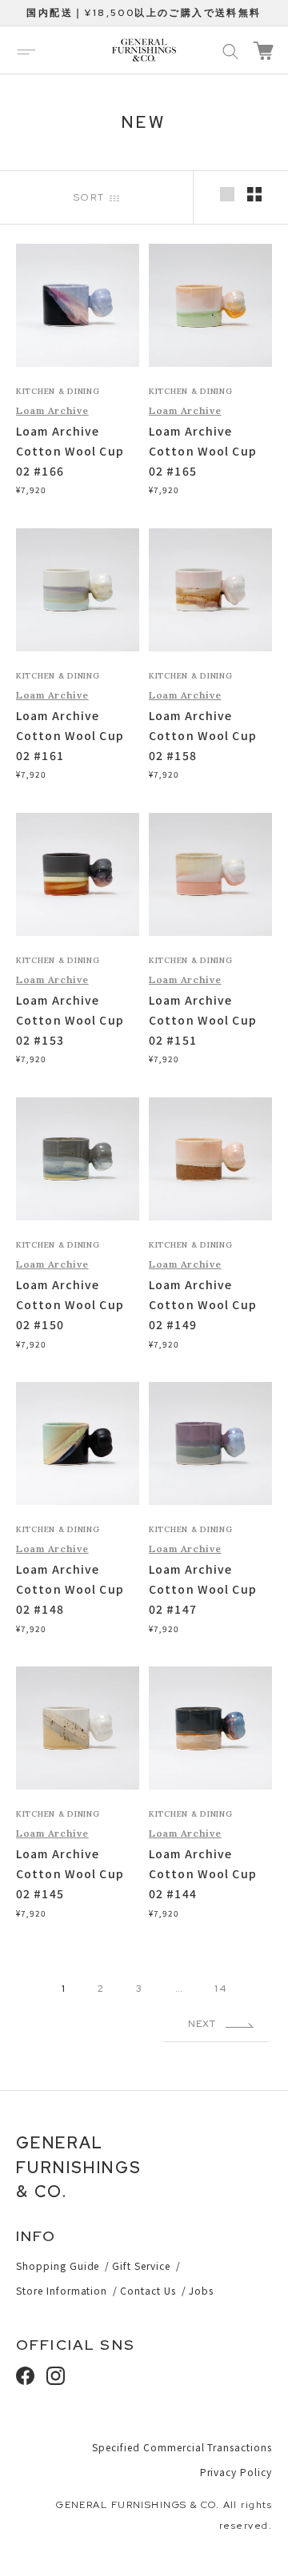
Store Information (62, 2290)
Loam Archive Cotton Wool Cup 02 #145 (70, 1873)
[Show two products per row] (254, 194)
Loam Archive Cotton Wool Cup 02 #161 (70, 735)
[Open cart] (263, 51)
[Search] (230, 50)
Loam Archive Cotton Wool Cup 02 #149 (203, 1304)
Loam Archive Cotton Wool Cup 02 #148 (70, 1589)
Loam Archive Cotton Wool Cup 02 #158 (203, 735)
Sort (92, 197)
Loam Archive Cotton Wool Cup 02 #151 (203, 1020)
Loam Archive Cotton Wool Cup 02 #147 (203, 1589)
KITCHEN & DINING (58, 391)
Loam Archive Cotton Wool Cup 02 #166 (70, 451)
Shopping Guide (58, 2265)
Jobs (201, 2290)
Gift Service (141, 2265)
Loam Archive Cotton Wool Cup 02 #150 (70, 1304)
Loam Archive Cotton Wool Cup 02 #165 (203, 451)
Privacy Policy (236, 2472)
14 (220, 1989)
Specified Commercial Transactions (182, 2447)
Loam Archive (52, 410)
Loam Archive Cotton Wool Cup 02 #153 (70, 1020)
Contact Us (148, 2290)
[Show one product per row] (227, 194)
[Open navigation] (26, 50)
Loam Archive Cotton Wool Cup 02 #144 (203, 1873)
